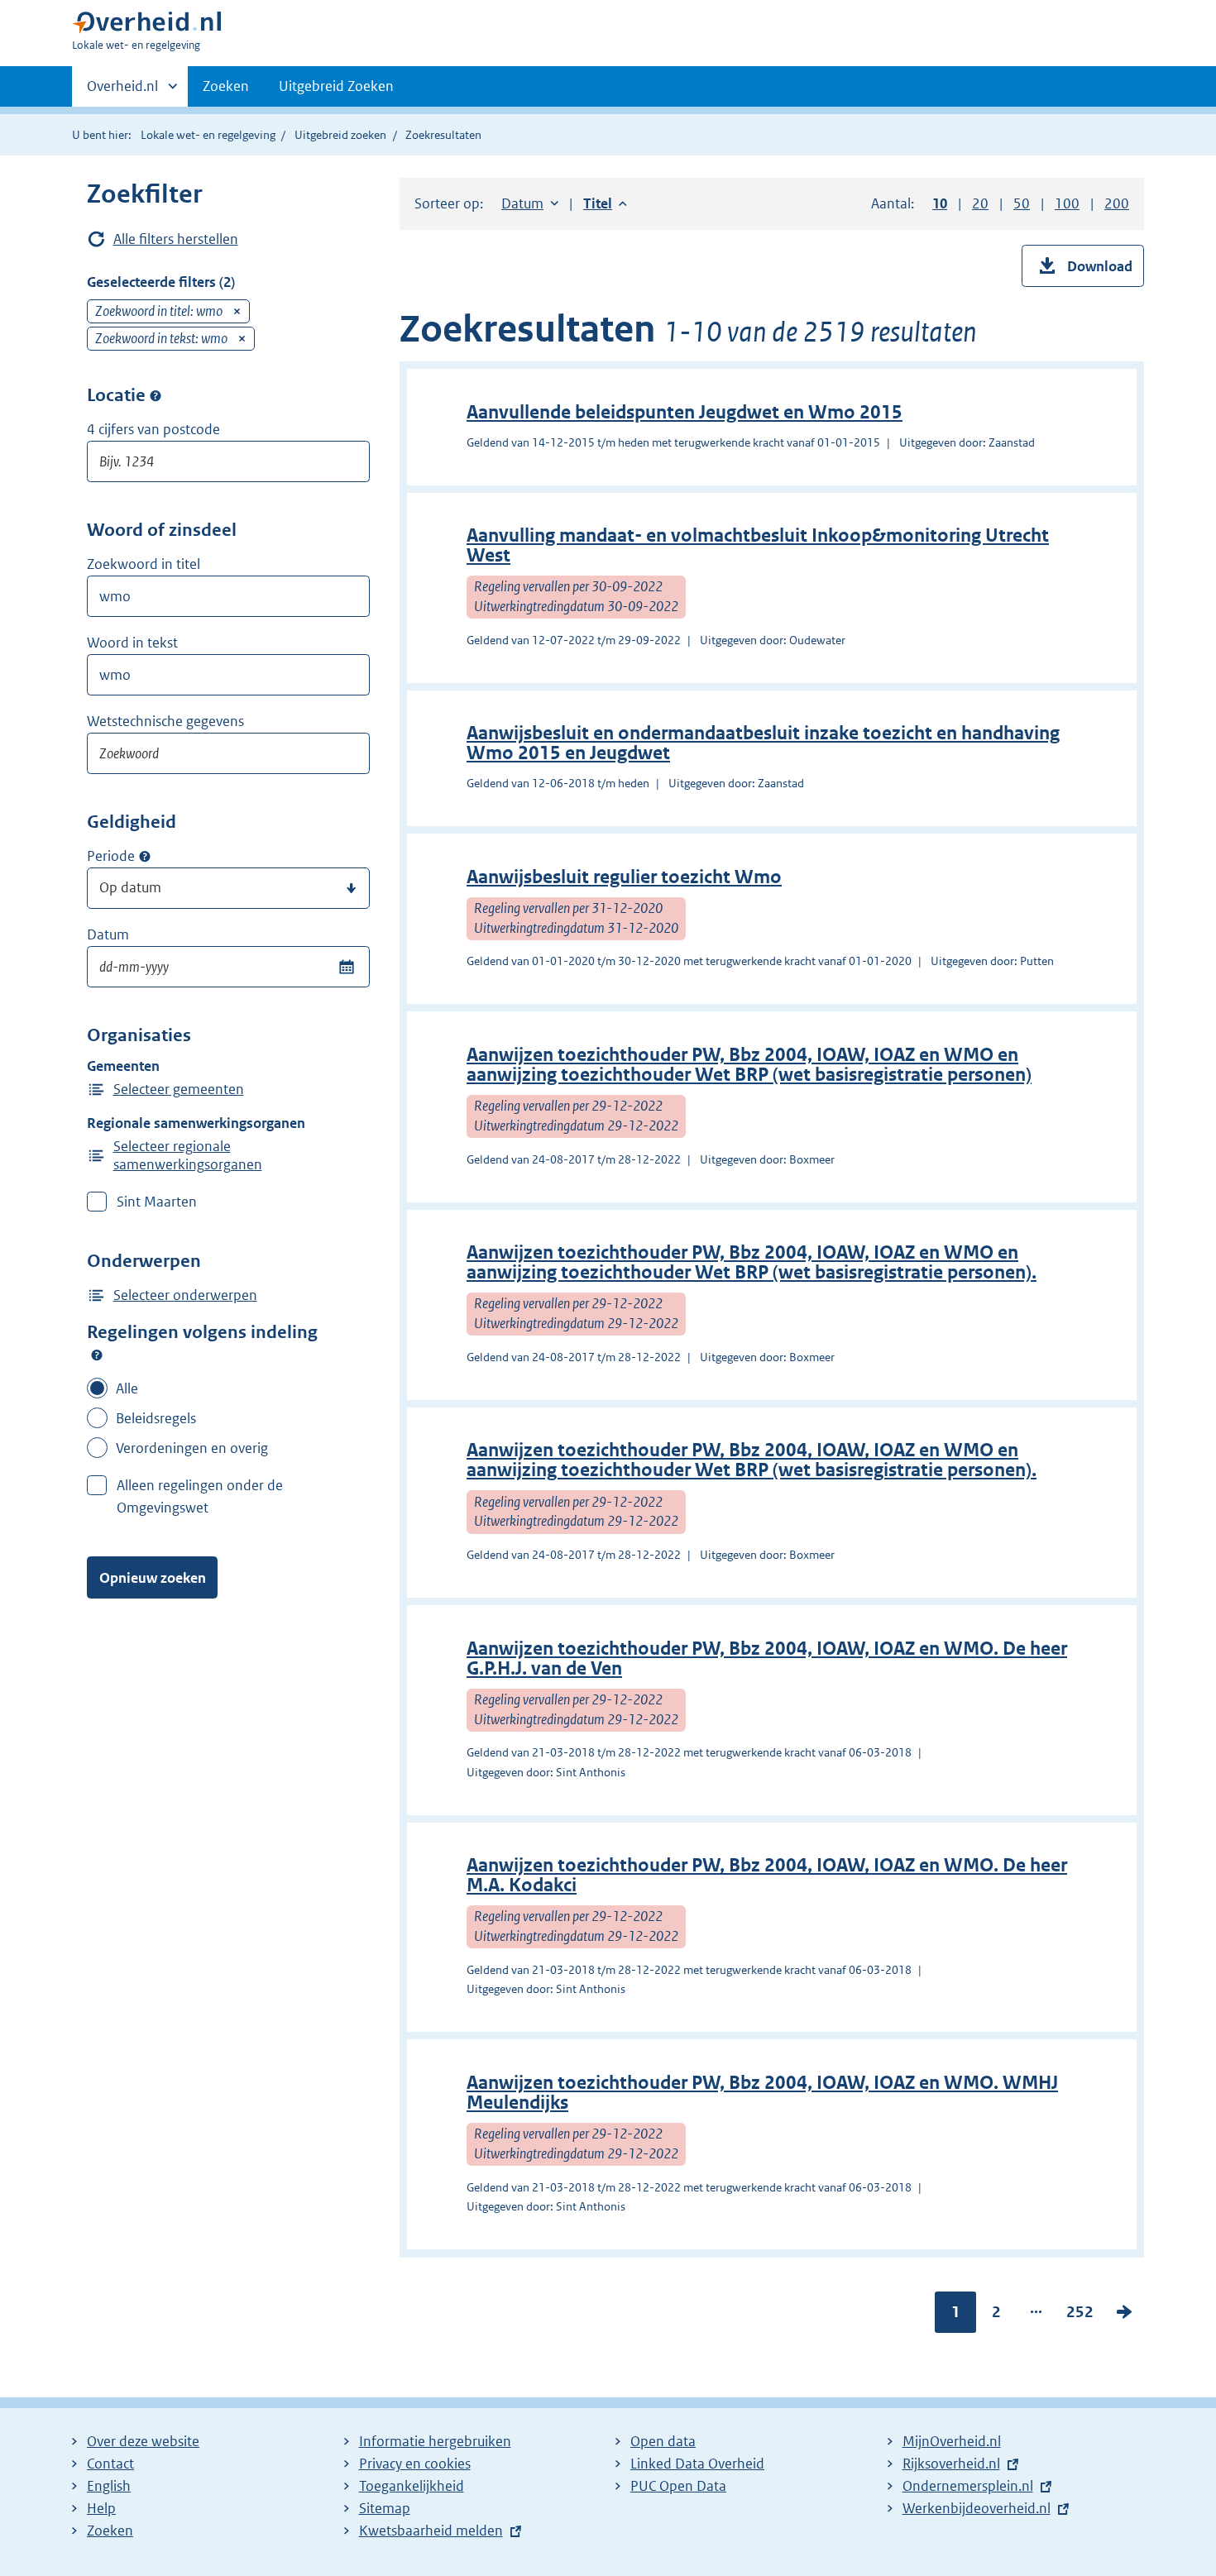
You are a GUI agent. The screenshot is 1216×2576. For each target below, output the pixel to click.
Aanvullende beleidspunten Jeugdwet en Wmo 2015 (685, 412)
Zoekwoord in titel (144, 564)
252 (1080, 2316)
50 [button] (1022, 203)
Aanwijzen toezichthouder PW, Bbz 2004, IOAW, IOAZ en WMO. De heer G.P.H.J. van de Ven (767, 1658)
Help (101, 2508)
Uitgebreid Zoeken (336, 86)
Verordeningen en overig (192, 1448)
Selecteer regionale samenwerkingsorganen (188, 1155)
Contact (110, 2464)
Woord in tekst (132, 643)
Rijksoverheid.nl (951, 2464)
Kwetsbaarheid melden (431, 2531)
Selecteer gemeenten (179, 1089)
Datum (108, 934)
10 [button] (940, 203)
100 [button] (1067, 203)
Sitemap (385, 2508)
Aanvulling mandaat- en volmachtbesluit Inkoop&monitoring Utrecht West (758, 545)
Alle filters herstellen (176, 239)
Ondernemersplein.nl (968, 2486)
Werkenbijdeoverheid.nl (977, 2508)
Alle (127, 1388)
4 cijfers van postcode (153, 429)
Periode (111, 856)
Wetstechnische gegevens (165, 721)
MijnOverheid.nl (952, 2441)
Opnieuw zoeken (153, 1578)
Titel (605, 203)
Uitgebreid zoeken (340, 135)
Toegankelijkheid (412, 2486)
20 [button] (980, 203)
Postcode (156, 395)
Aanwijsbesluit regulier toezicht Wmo (624, 877)
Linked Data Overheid (697, 2464)
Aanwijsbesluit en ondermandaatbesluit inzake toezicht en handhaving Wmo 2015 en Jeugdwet (763, 743)
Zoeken (226, 86)
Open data (663, 2441)
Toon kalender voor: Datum (346, 967)
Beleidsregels (156, 1418)
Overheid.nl (122, 92)
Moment (145, 857)
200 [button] (1117, 203)
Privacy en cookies (415, 2464)
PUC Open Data (678, 2486)
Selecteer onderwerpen (185, 1295)
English (109, 2486)
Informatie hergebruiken (435, 2441)
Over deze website (143, 2441)
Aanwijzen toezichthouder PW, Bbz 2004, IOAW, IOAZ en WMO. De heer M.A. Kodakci (767, 1875)
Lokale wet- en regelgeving (208, 135)
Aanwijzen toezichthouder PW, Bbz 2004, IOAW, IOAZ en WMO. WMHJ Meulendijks (762, 2093)
